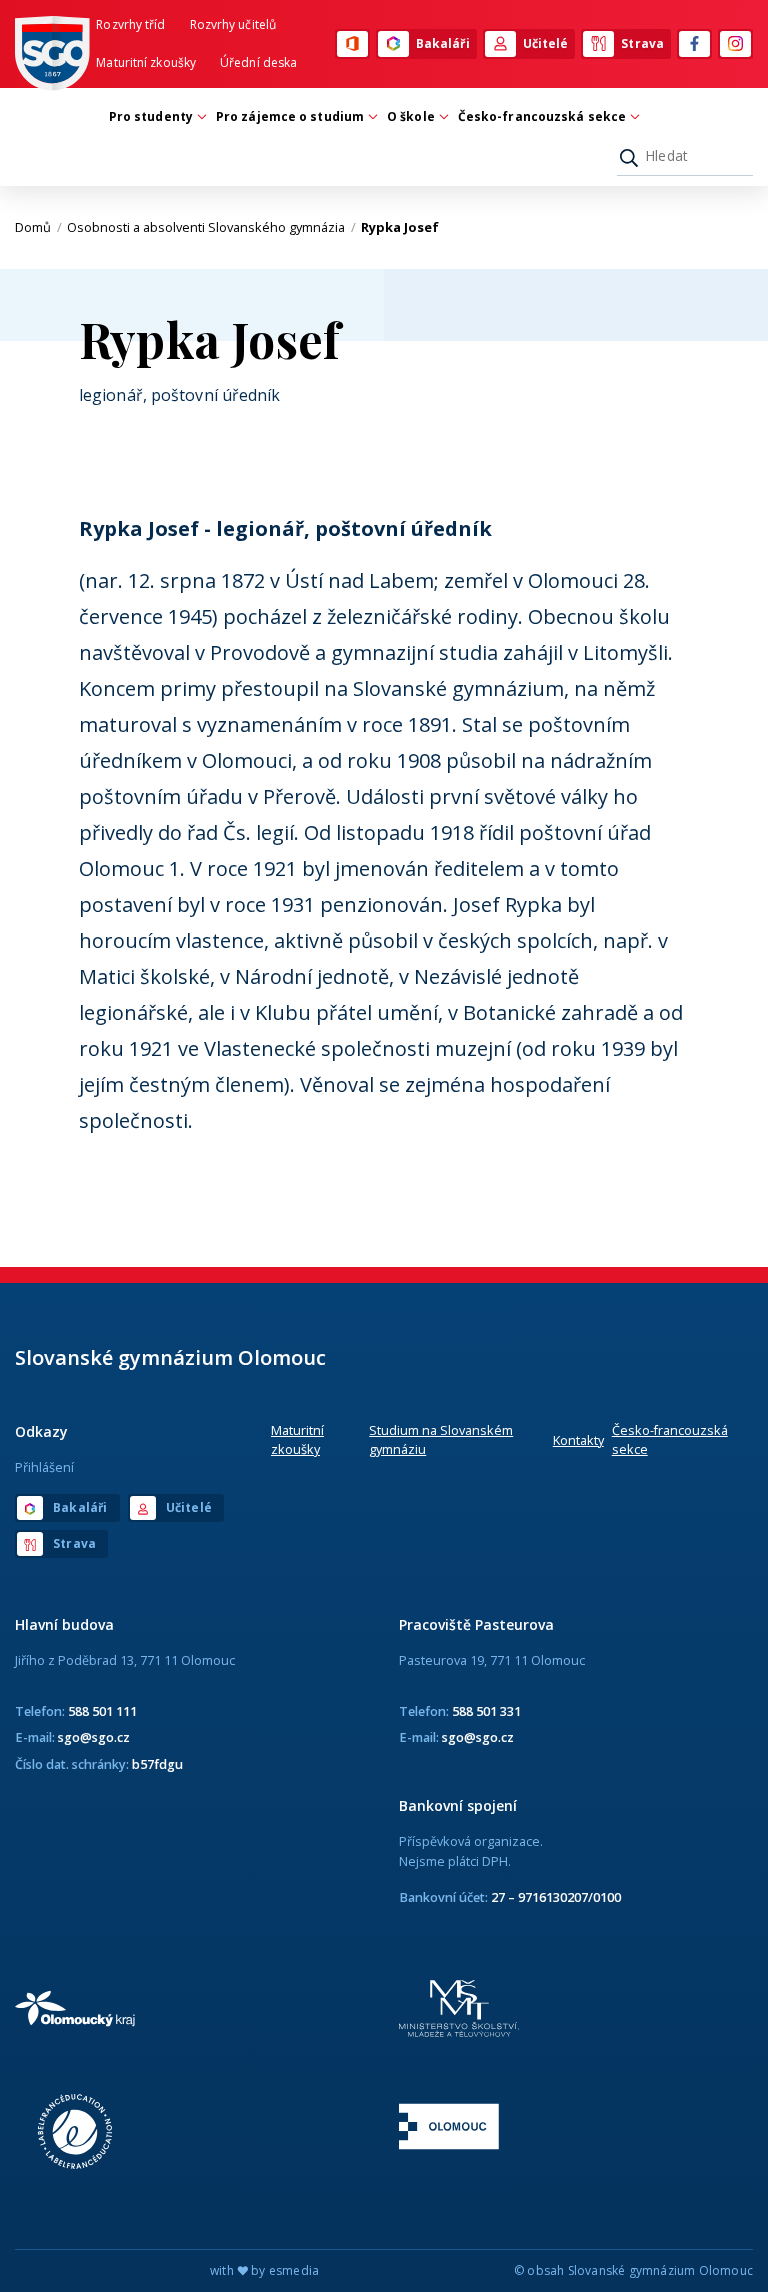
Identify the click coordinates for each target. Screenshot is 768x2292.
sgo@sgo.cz (94, 1737)
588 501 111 (102, 1711)
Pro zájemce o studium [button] (290, 116)
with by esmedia (264, 2270)
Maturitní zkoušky (146, 62)
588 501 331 (486, 1711)
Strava (642, 43)
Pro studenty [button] (151, 116)
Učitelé (546, 43)
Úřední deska (258, 62)
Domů (38, 227)
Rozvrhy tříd (130, 24)
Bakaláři (443, 43)
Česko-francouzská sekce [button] (542, 116)
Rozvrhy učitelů (233, 24)
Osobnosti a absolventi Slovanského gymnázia (211, 227)
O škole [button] (411, 116)
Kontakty (578, 1440)
